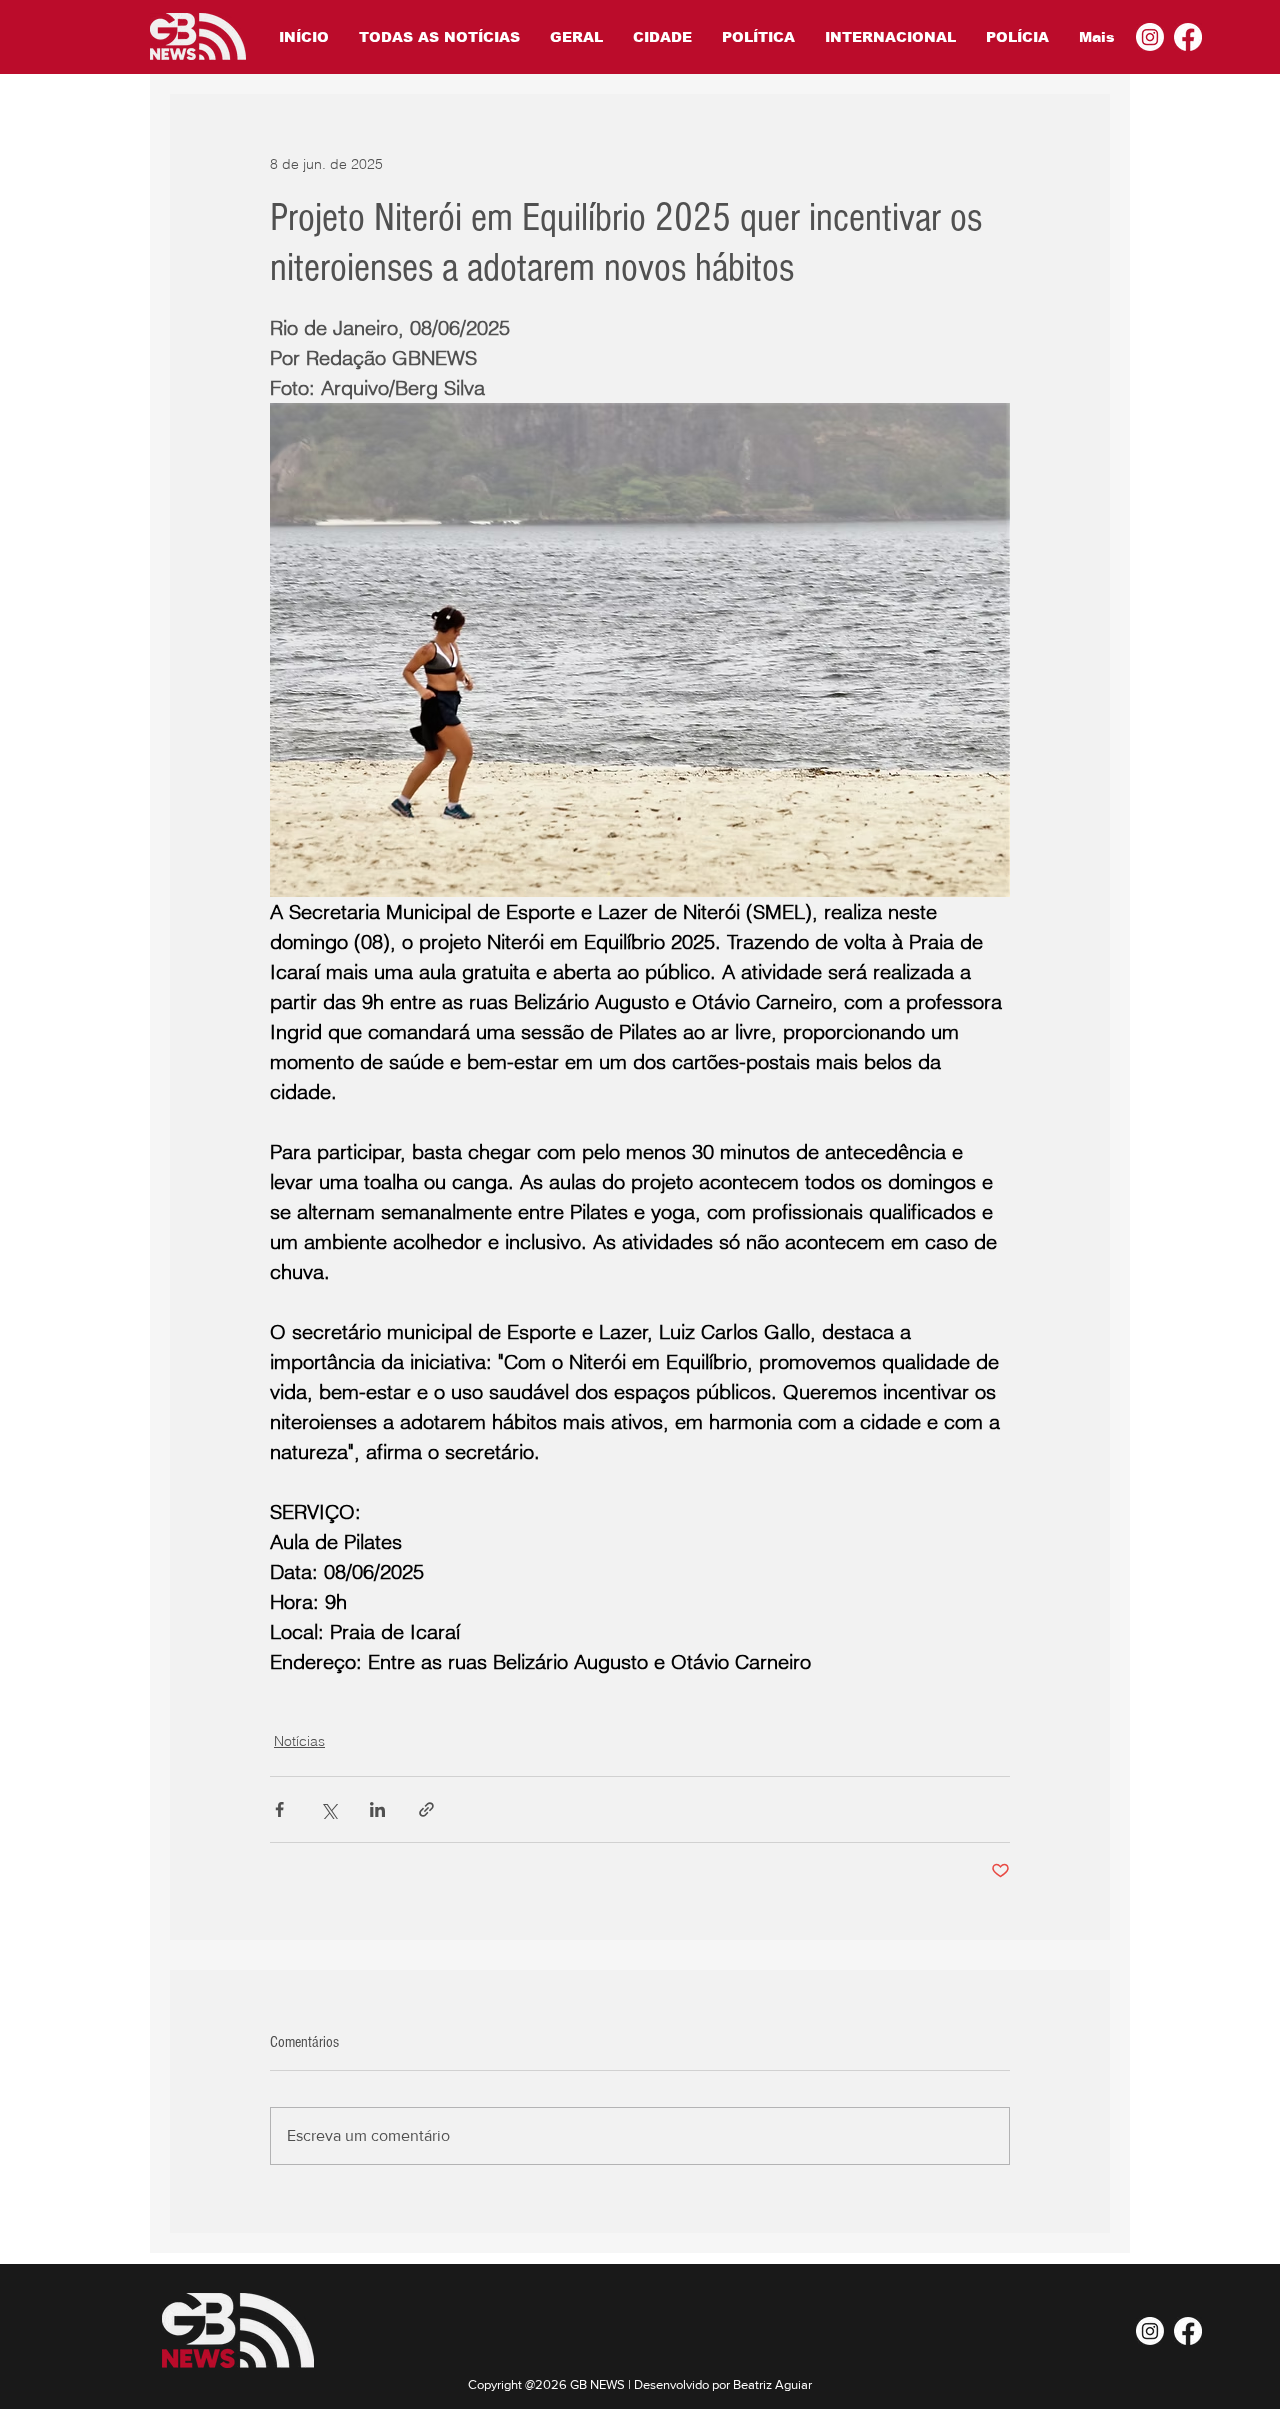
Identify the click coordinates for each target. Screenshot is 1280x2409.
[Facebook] (1188, 37)
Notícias (299, 1741)
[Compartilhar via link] (426, 1809)
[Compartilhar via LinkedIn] (377, 1809)
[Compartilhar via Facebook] (279, 1809)
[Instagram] (1150, 37)
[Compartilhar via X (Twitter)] (328, 1809)
